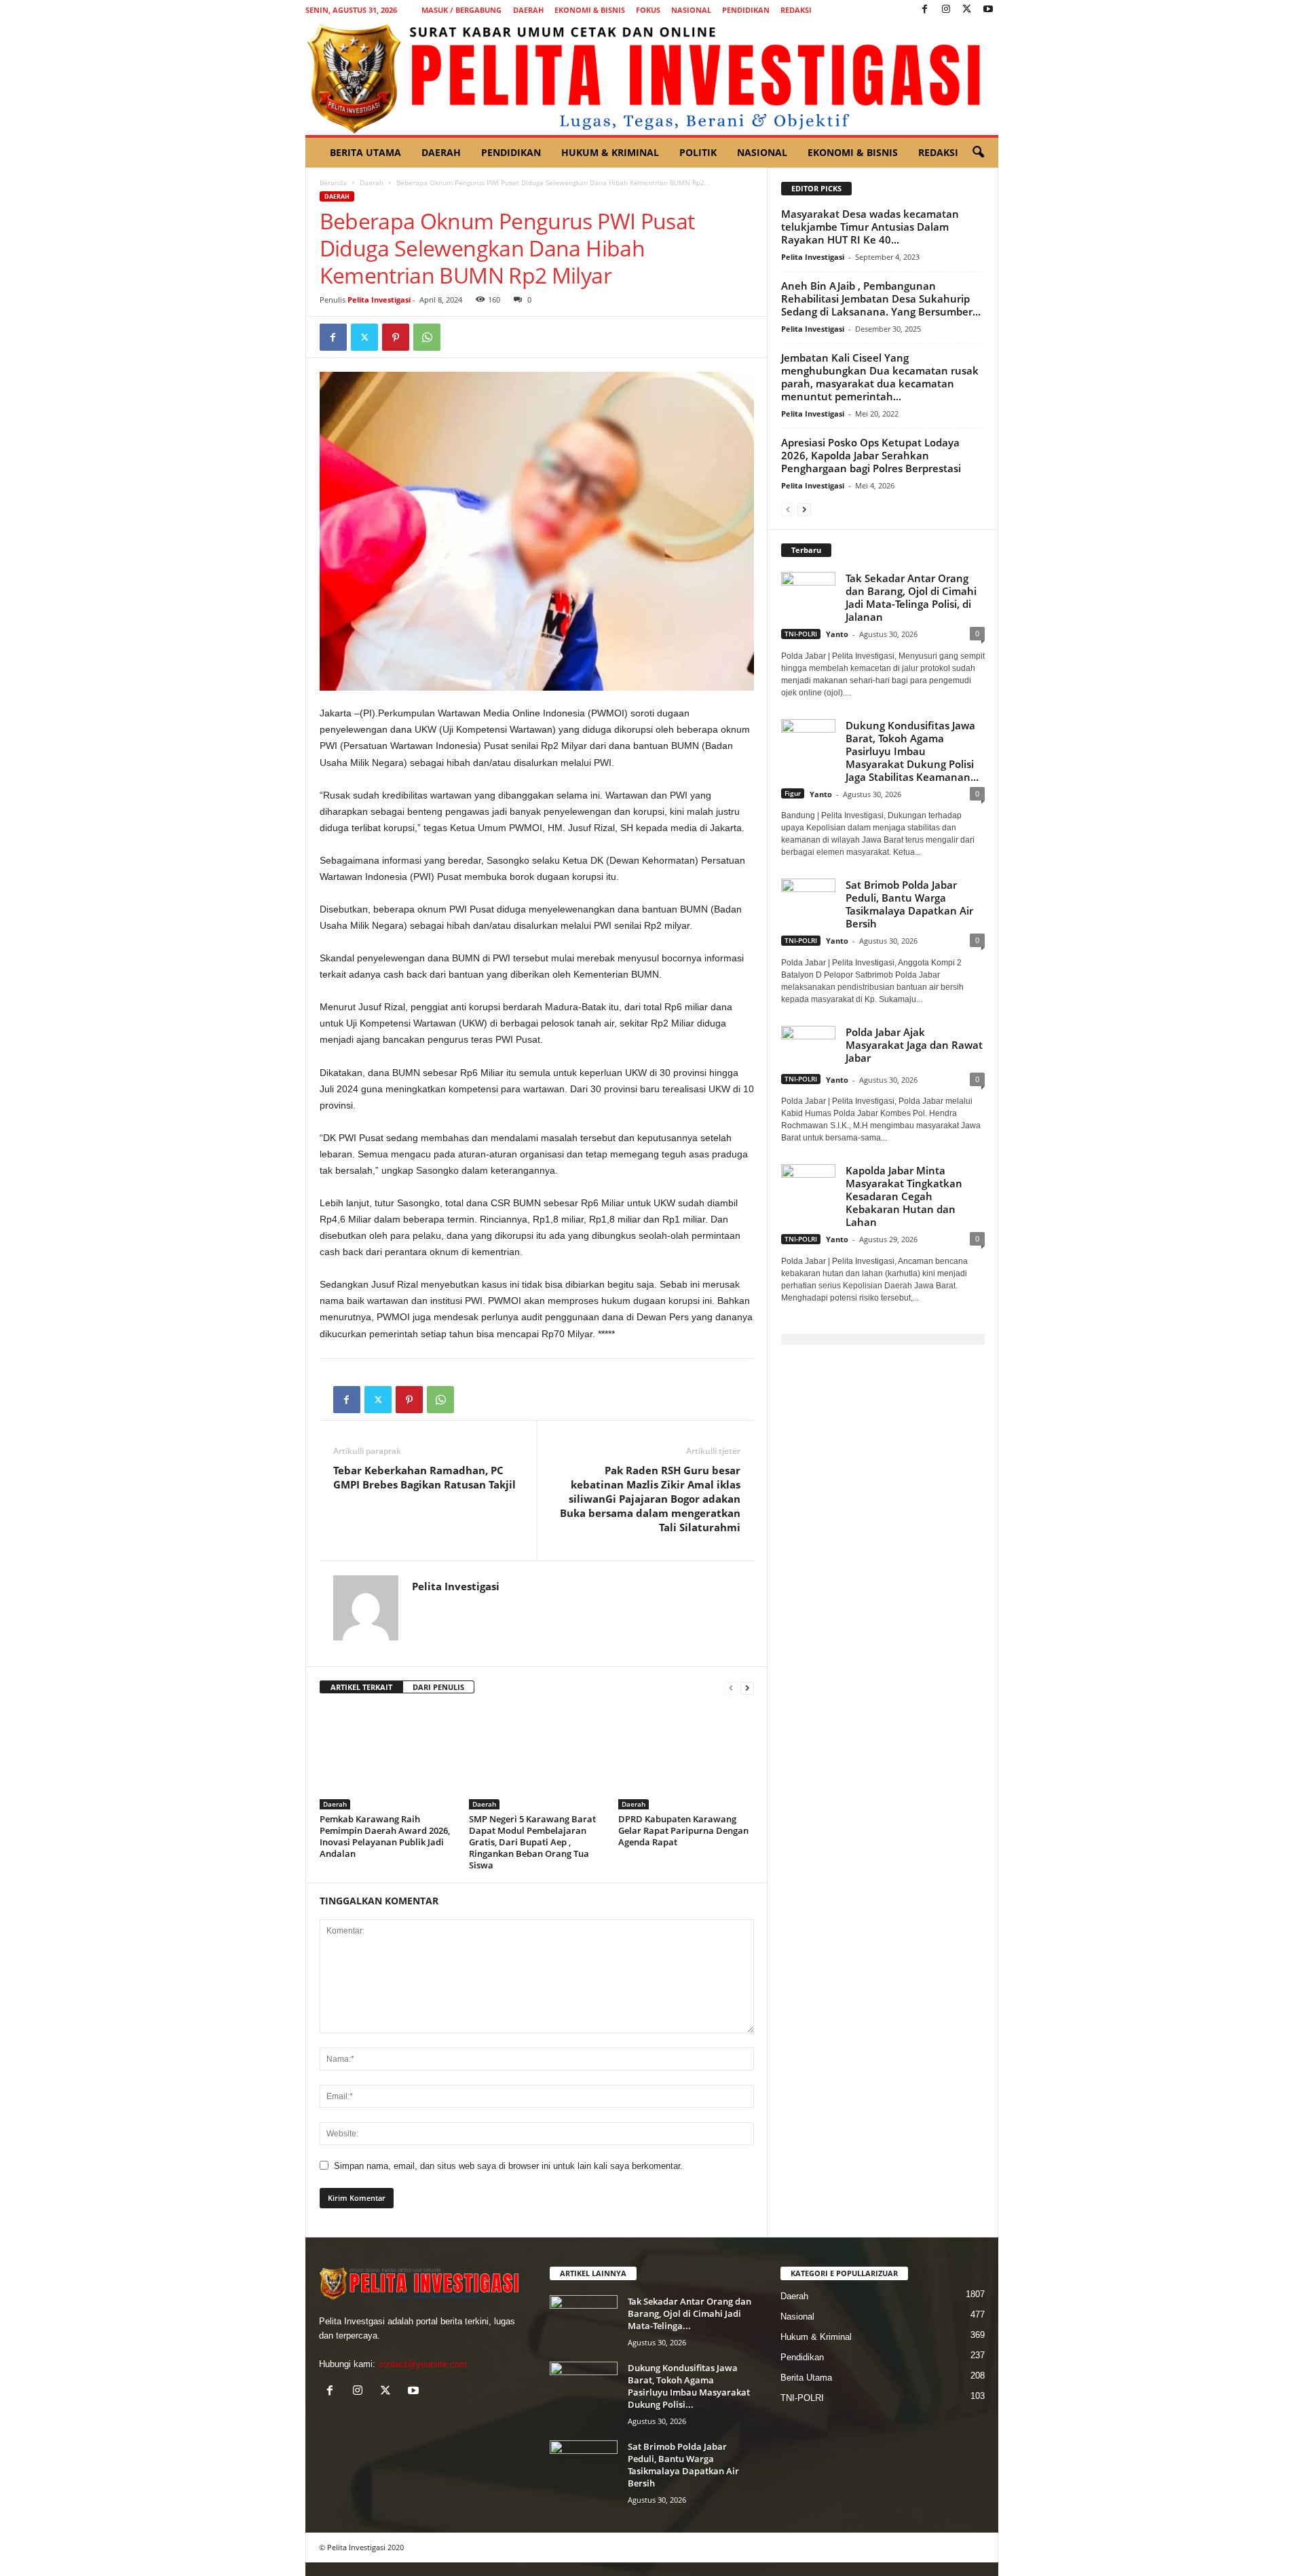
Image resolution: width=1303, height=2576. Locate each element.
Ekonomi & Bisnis (590, 10)
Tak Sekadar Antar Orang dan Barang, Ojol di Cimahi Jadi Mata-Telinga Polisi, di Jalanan (911, 597)
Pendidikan (746, 10)
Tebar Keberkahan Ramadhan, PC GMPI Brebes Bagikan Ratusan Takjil (424, 1477)
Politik (698, 152)
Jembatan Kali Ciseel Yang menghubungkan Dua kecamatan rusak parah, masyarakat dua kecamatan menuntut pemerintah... (880, 377)
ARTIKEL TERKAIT (361, 1687)
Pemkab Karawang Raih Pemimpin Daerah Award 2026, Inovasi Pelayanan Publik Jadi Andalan (385, 1836)
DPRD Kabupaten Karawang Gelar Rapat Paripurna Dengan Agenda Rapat (683, 1830)
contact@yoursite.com (422, 2364)
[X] (967, 10)
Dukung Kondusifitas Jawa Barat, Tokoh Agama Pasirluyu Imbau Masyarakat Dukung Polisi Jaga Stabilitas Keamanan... (912, 751)
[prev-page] (731, 1688)
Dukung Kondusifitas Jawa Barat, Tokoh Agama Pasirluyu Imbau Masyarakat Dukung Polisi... (689, 2386)
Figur (793, 793)
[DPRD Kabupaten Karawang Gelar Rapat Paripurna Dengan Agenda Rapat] (686, 1758)
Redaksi (796, 10)
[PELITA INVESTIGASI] (652, 77)
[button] (978, 153)
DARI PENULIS (438, 1687)
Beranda (333, 182)
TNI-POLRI (801, 634)
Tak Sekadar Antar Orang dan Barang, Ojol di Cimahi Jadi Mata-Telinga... (690, 2313)
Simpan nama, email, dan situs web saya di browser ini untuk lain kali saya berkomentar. (508, 2166)
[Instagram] (946, 10)
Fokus (648, 10)
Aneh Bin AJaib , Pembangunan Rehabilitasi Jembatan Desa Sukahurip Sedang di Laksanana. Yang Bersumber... (881, 299)
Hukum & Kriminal (610, 152)
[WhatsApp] (427, 337)
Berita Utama (365, 152)
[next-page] (747, 1688)
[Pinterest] (396, 337)
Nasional (691, 10)
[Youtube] (988, 10)
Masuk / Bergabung (461, 10)
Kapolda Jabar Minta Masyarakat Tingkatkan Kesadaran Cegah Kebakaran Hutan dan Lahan (904, 1196)
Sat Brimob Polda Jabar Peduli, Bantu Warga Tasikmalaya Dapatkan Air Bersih (909, 904)
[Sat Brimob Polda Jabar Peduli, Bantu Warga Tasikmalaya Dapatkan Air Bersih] (584, 2466)
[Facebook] (925, 10)
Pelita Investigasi (379, 300)
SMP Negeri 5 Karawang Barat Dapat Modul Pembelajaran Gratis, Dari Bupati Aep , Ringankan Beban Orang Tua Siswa (532, 1842)
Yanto (837, 634)
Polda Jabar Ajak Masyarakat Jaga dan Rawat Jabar (914, 1045)
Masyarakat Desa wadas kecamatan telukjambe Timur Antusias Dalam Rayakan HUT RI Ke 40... (870, 227)
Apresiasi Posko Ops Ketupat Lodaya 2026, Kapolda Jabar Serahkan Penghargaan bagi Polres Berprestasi (871, 455)
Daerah (528, 10)
